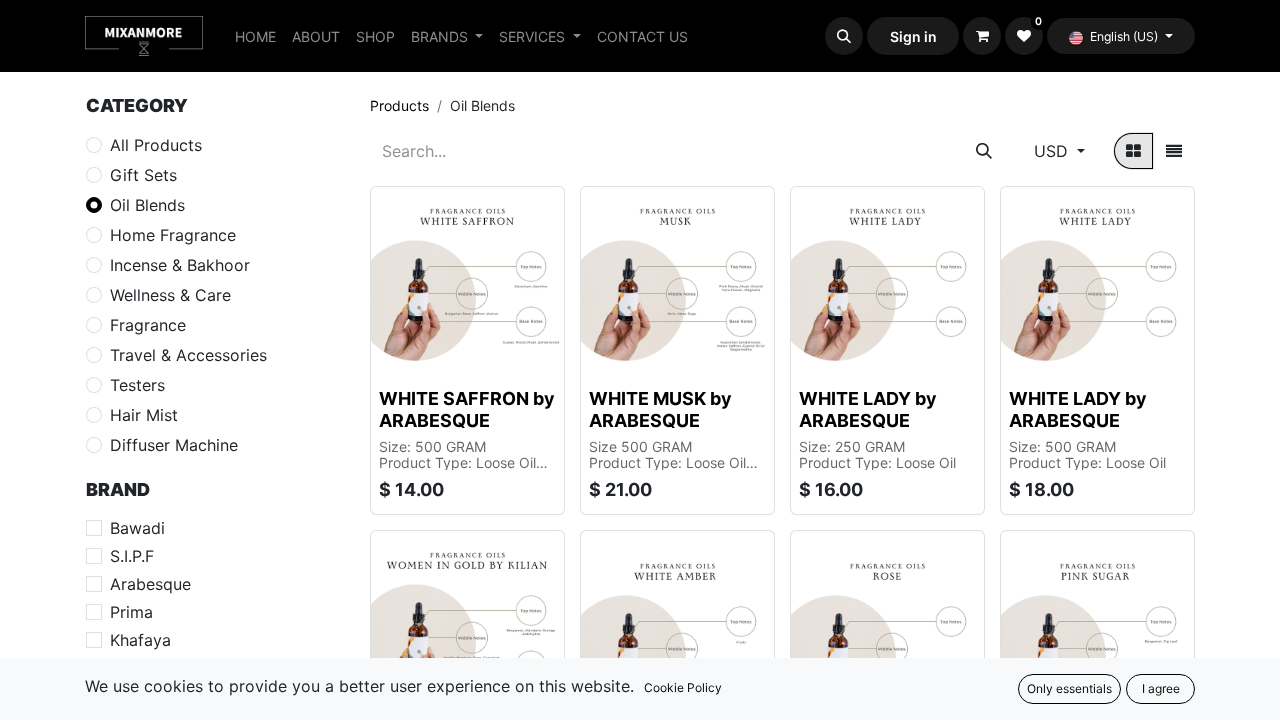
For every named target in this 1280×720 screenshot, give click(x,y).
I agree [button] (1161, 688)
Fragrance (148, 325)
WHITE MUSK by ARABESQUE (660, 409)
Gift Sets (143, 175)
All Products (156, 145)
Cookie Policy (683, 687)
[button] (844, 36)
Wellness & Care (170, 295)
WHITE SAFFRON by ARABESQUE (467, 409)
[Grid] (1133, 151)
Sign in (913, 36)
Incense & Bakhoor (180, 265)
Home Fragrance (173, 235)
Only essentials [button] (1069, 688)
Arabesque (150, 584)
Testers (137, 385)
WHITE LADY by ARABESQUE (868, 409)
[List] (1174, 151)
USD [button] (1053, 151)
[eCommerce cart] (982, 36)
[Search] (984, 151)
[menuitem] (255, 36)
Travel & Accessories (188, 355)
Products (399, 105)
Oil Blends (147, 205)
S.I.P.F (132, 556)
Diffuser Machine (174, 445)
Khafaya (140, 640)
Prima (131, 612)
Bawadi (137, 528)
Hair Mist (144, 415)
